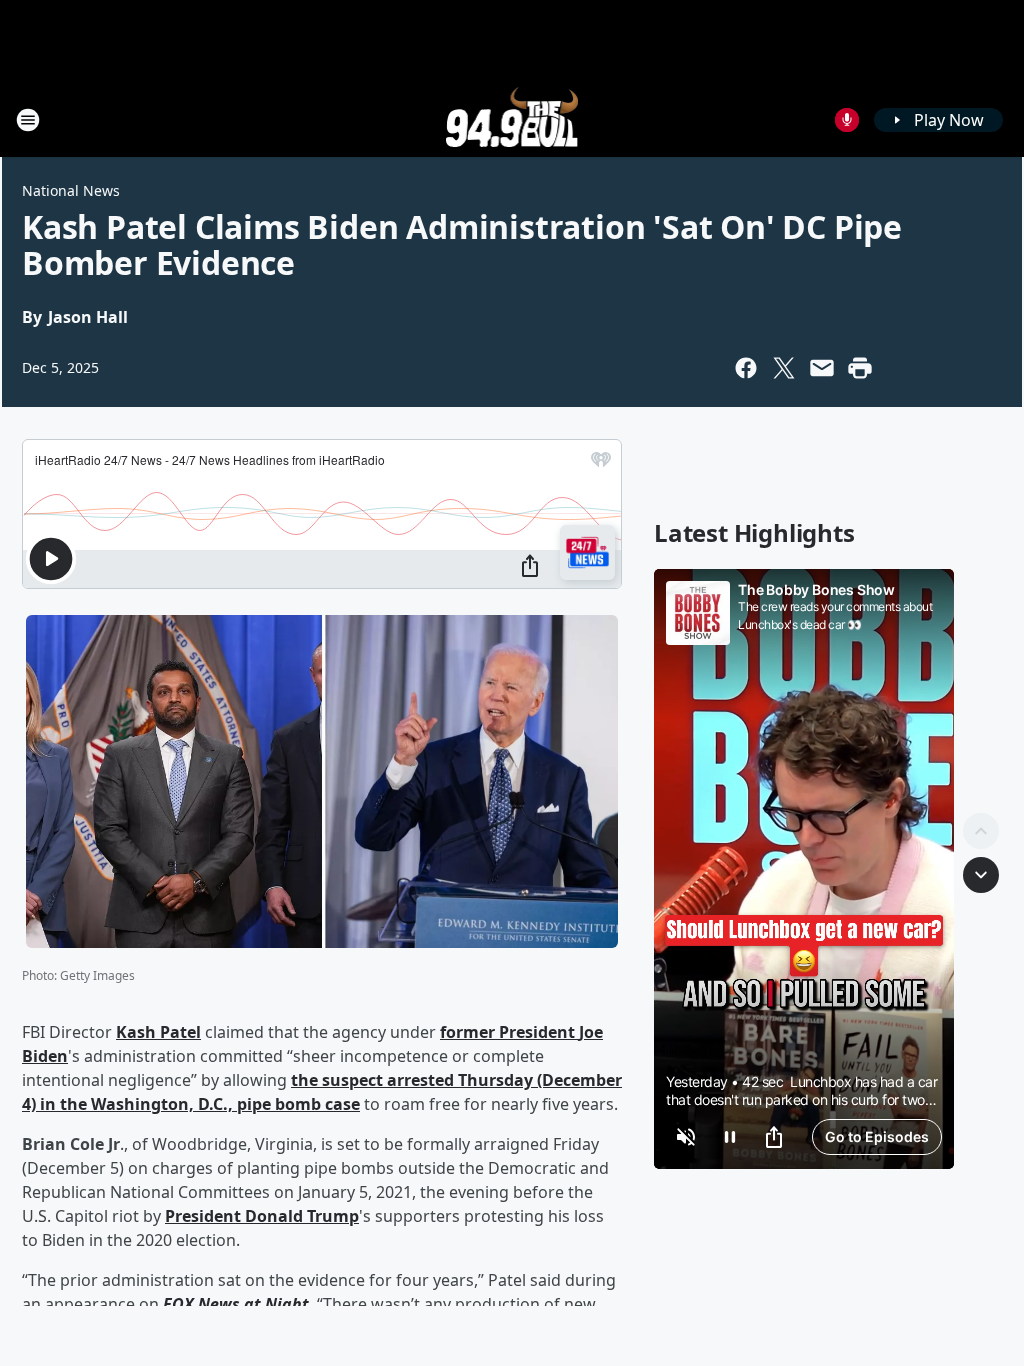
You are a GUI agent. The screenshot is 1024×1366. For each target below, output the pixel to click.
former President (509, 1032)
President (205, 1216)
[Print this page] (860, 368)
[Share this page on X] (784, 368)
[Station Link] (512, 119)
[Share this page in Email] (822, 368)
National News (71, 190)
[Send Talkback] (847, 120)
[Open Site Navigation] (28, 120)
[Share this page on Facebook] (746, 368)
